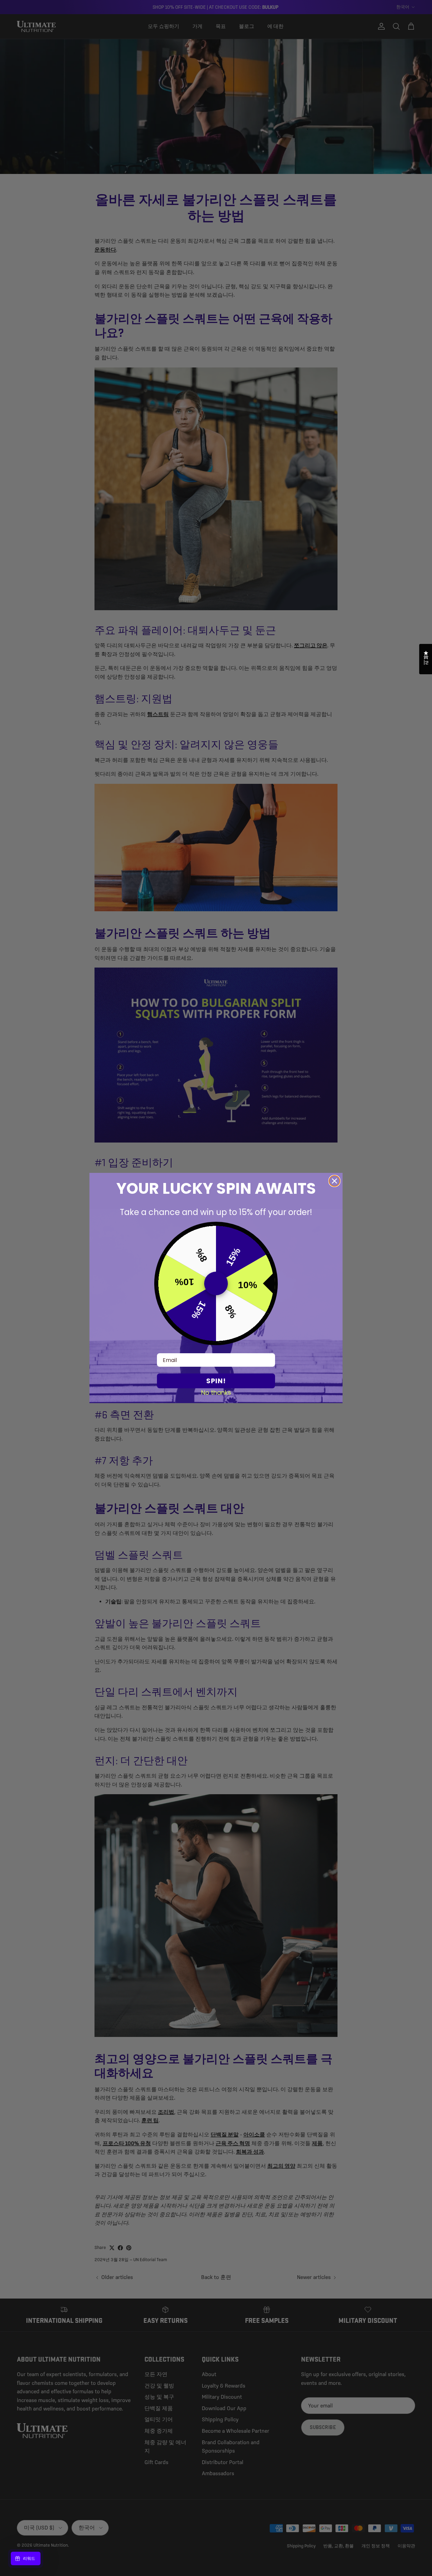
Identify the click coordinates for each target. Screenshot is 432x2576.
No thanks (216, 1392)
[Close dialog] (334, 1181)
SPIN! (216, 1381)
